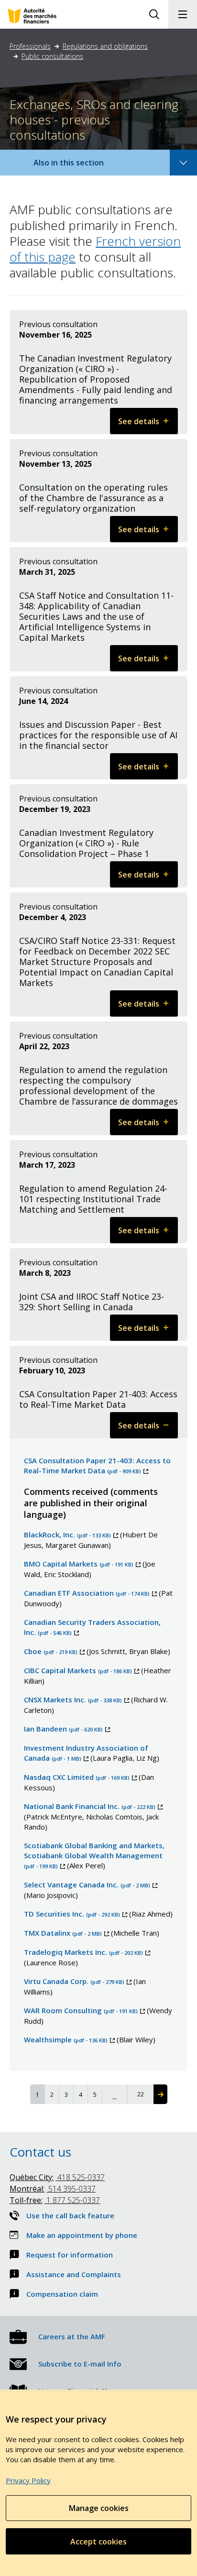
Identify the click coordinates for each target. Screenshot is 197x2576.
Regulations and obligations (105, 46)
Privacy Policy (28, 2480)
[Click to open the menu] (183, 14)
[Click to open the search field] (154, 14)
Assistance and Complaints (74, 2274)
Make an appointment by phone (82, 2235)
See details (148, 425)
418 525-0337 (57, 2177)
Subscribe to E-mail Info (80, 2364)
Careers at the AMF (72, 2336)
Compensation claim (62, 2294)
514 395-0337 (53, 2189)
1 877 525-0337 (55, 2200)
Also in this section (78, 166)
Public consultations (52, 56)
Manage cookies (99, 2508)
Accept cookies (98, 2542)
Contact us (40, 2152)
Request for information (70, 2255)
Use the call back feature (70, 2215)
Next (160, 2094)
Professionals (30, 46)
